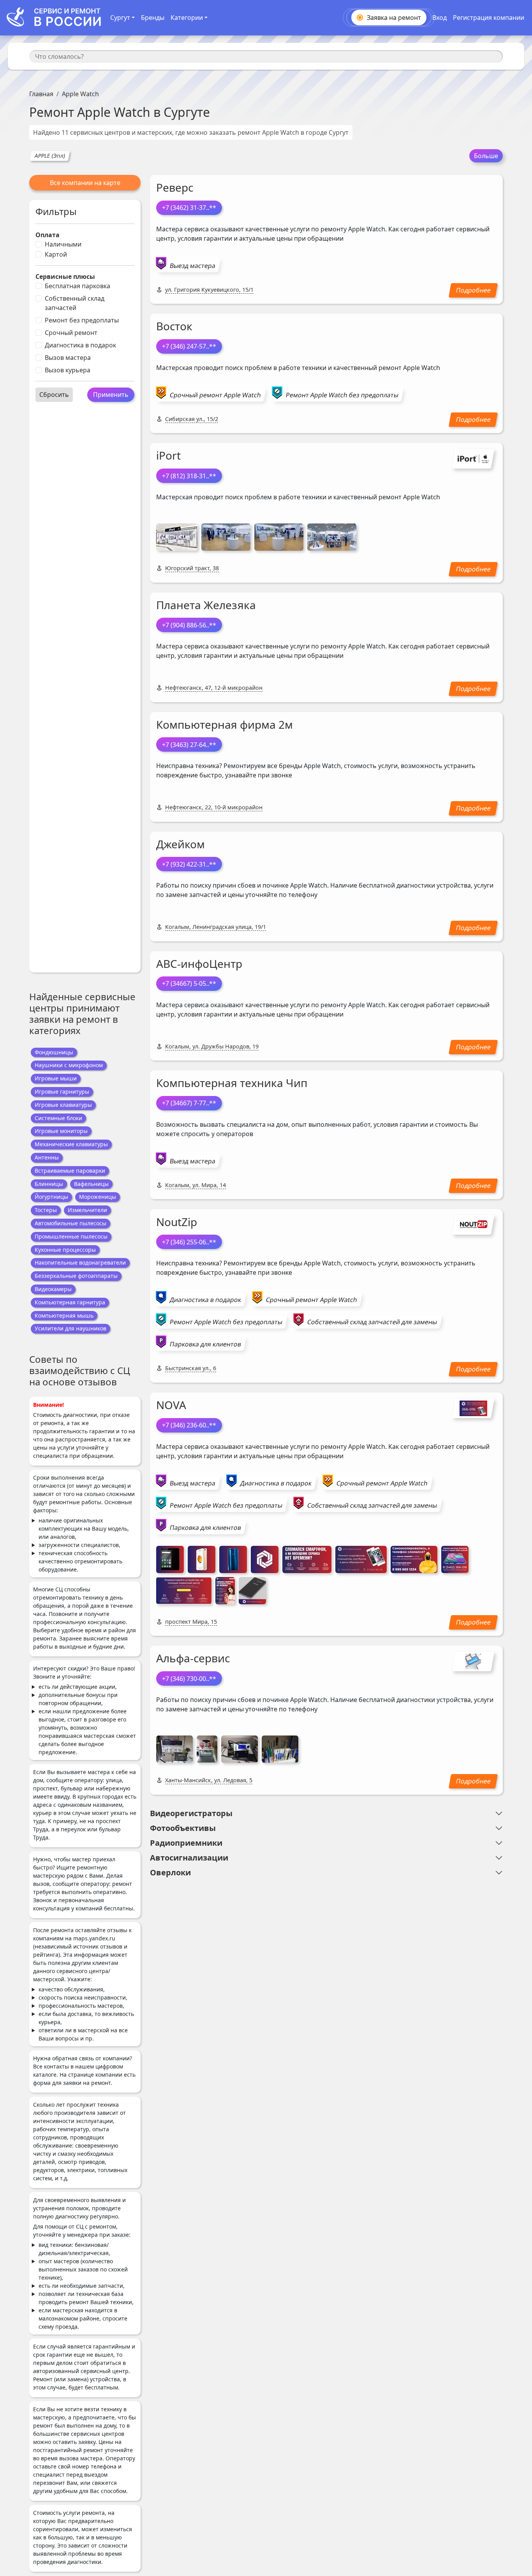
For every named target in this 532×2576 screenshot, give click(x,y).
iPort (168, 455)
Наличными (63, 244)
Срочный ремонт (71, 333)
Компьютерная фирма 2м (225, 724)
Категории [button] (187, 18)
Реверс (175, 187)
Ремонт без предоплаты (82, 320)
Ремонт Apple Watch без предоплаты (342, 395)
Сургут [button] (120, 18)
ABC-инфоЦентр (199, 964)
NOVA (171, 1405)
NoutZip (177, 1222)
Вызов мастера (68, 358)
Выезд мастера (193, 266)
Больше (486, 156)
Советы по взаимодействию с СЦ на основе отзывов (80, 1370)
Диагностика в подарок (80, 345)
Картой (56, 254)
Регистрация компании (489, 18)
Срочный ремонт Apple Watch (215, 395)
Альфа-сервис (193, 1658)
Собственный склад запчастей (75, 303)
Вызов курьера (68, 370)
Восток (174, 326)
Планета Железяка (206, 605)
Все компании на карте (85, 183)
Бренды (153, 18)
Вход (440, 18)
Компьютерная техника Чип (232, 1083)
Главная (41, 94)
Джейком (181, 844)
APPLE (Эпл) (50, 156)
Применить (111, 395)
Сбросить (54, 395)
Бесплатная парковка (78, 286)
